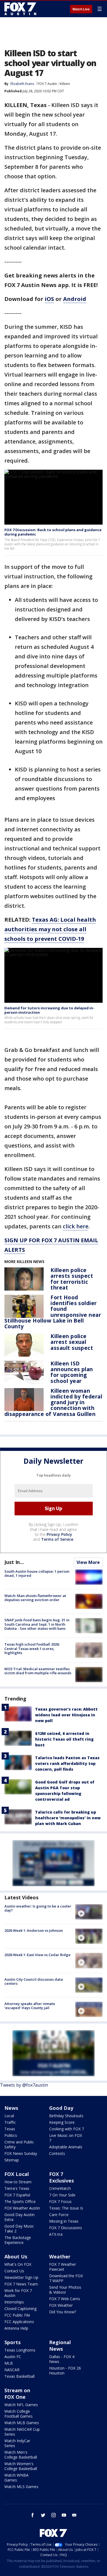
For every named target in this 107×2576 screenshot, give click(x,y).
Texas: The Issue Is (66, 2208)
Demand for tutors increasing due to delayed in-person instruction (49, 1010)
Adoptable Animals (66, 2147)
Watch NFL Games (21, 2405)
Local (9, 2116)
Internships (14, 2302)
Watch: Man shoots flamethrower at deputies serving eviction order (35, 1598)
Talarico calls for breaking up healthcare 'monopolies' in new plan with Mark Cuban (68, 1818)
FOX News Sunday (21, 2153)
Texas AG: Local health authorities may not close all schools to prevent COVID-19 (50, 929)
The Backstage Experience (18, 2240)
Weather (60, 2256)
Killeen (65, 84)
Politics (11, 2135)
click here (76, 1226)
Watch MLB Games (22, 2423)
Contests (57, 2153)
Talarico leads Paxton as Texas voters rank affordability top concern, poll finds (67, 1763)
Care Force (59, 2215)
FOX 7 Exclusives (61, 2177)
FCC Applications (19, 2322)
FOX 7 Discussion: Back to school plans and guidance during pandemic (53, 532)
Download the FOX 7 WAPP (66, 2278)
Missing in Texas (64, 2221)
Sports (12, 2342)
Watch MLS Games (21, 2487)
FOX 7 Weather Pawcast (63, 2267)
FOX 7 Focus (60, 2201)
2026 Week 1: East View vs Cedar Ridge (37, 1955)
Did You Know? (63, 2312)
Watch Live (81, 9)
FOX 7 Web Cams (65, 2299)
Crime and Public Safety (19, 2144)
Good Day (61, 2108)
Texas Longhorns (20, 2350)
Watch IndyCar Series (17, 2443)
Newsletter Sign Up (21, 2277)
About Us (16, 2256)
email (74, 2515)
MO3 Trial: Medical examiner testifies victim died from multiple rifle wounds (38, 1671)
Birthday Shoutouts (66, 2116)
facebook (33, 2515)
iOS (49, 299)
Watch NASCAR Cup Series (22, 2432)
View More (88, 1562)
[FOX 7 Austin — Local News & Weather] (20, 9)
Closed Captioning (20, 2309)
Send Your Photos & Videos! (65, 2290)
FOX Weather (61, 2305)
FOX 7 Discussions (66, 2228)
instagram (54, 2515)
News (11, 2108)
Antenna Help (16, 2328)
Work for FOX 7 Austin (18, 2293)
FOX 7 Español (17, 2195)
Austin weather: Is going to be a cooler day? (38, 1908)
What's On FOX (18, 2264)
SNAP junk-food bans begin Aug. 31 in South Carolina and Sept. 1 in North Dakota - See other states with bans (37, 1624)
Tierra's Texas (17, 2188)
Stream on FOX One (17, 2394)
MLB (9, 2363)
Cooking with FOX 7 (67, 2129)
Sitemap (12, 2160)
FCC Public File (17, 2315)
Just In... (14, 1562)
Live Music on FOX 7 (66, 2138)
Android (75, 299)
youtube (64, 2515)
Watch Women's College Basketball (21, 2466)
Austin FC (13, 2357)
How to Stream (18, 2182)
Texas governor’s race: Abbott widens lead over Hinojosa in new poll (66, 1715)
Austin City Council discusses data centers (34, 1981)
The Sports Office (20, 2201)
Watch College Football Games (19, 2414)
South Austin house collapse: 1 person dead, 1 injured (37, 1574)
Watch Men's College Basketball (21, 2455)
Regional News (60, 2346)
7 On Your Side (62, 2195)
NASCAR (12, 2370)
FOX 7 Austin (47, 84)
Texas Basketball (19, 2376)
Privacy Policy (59, 1534)
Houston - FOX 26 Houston (65, 2371)
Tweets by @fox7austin (24, 2085)
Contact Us (14, 2271)
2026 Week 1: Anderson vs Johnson (34, 1930)
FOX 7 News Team (21, 2284)
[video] (89, 1912)
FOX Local (17, 2174)
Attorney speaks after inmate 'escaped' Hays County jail (30, 2006)
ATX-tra (56, 2234)
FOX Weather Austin (22, 2208)
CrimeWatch (60, 2188)
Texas (10, 2129)
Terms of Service (57, 1539)
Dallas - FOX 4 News (62, 2359)
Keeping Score (62, 2122)
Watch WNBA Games (16, 2478)
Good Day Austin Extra (19, 2217)
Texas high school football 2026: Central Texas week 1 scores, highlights (32, 1648)
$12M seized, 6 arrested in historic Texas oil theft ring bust (64, 1739)
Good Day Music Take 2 (19, 2229)
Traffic (10, 2122)
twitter (43, 2515)
